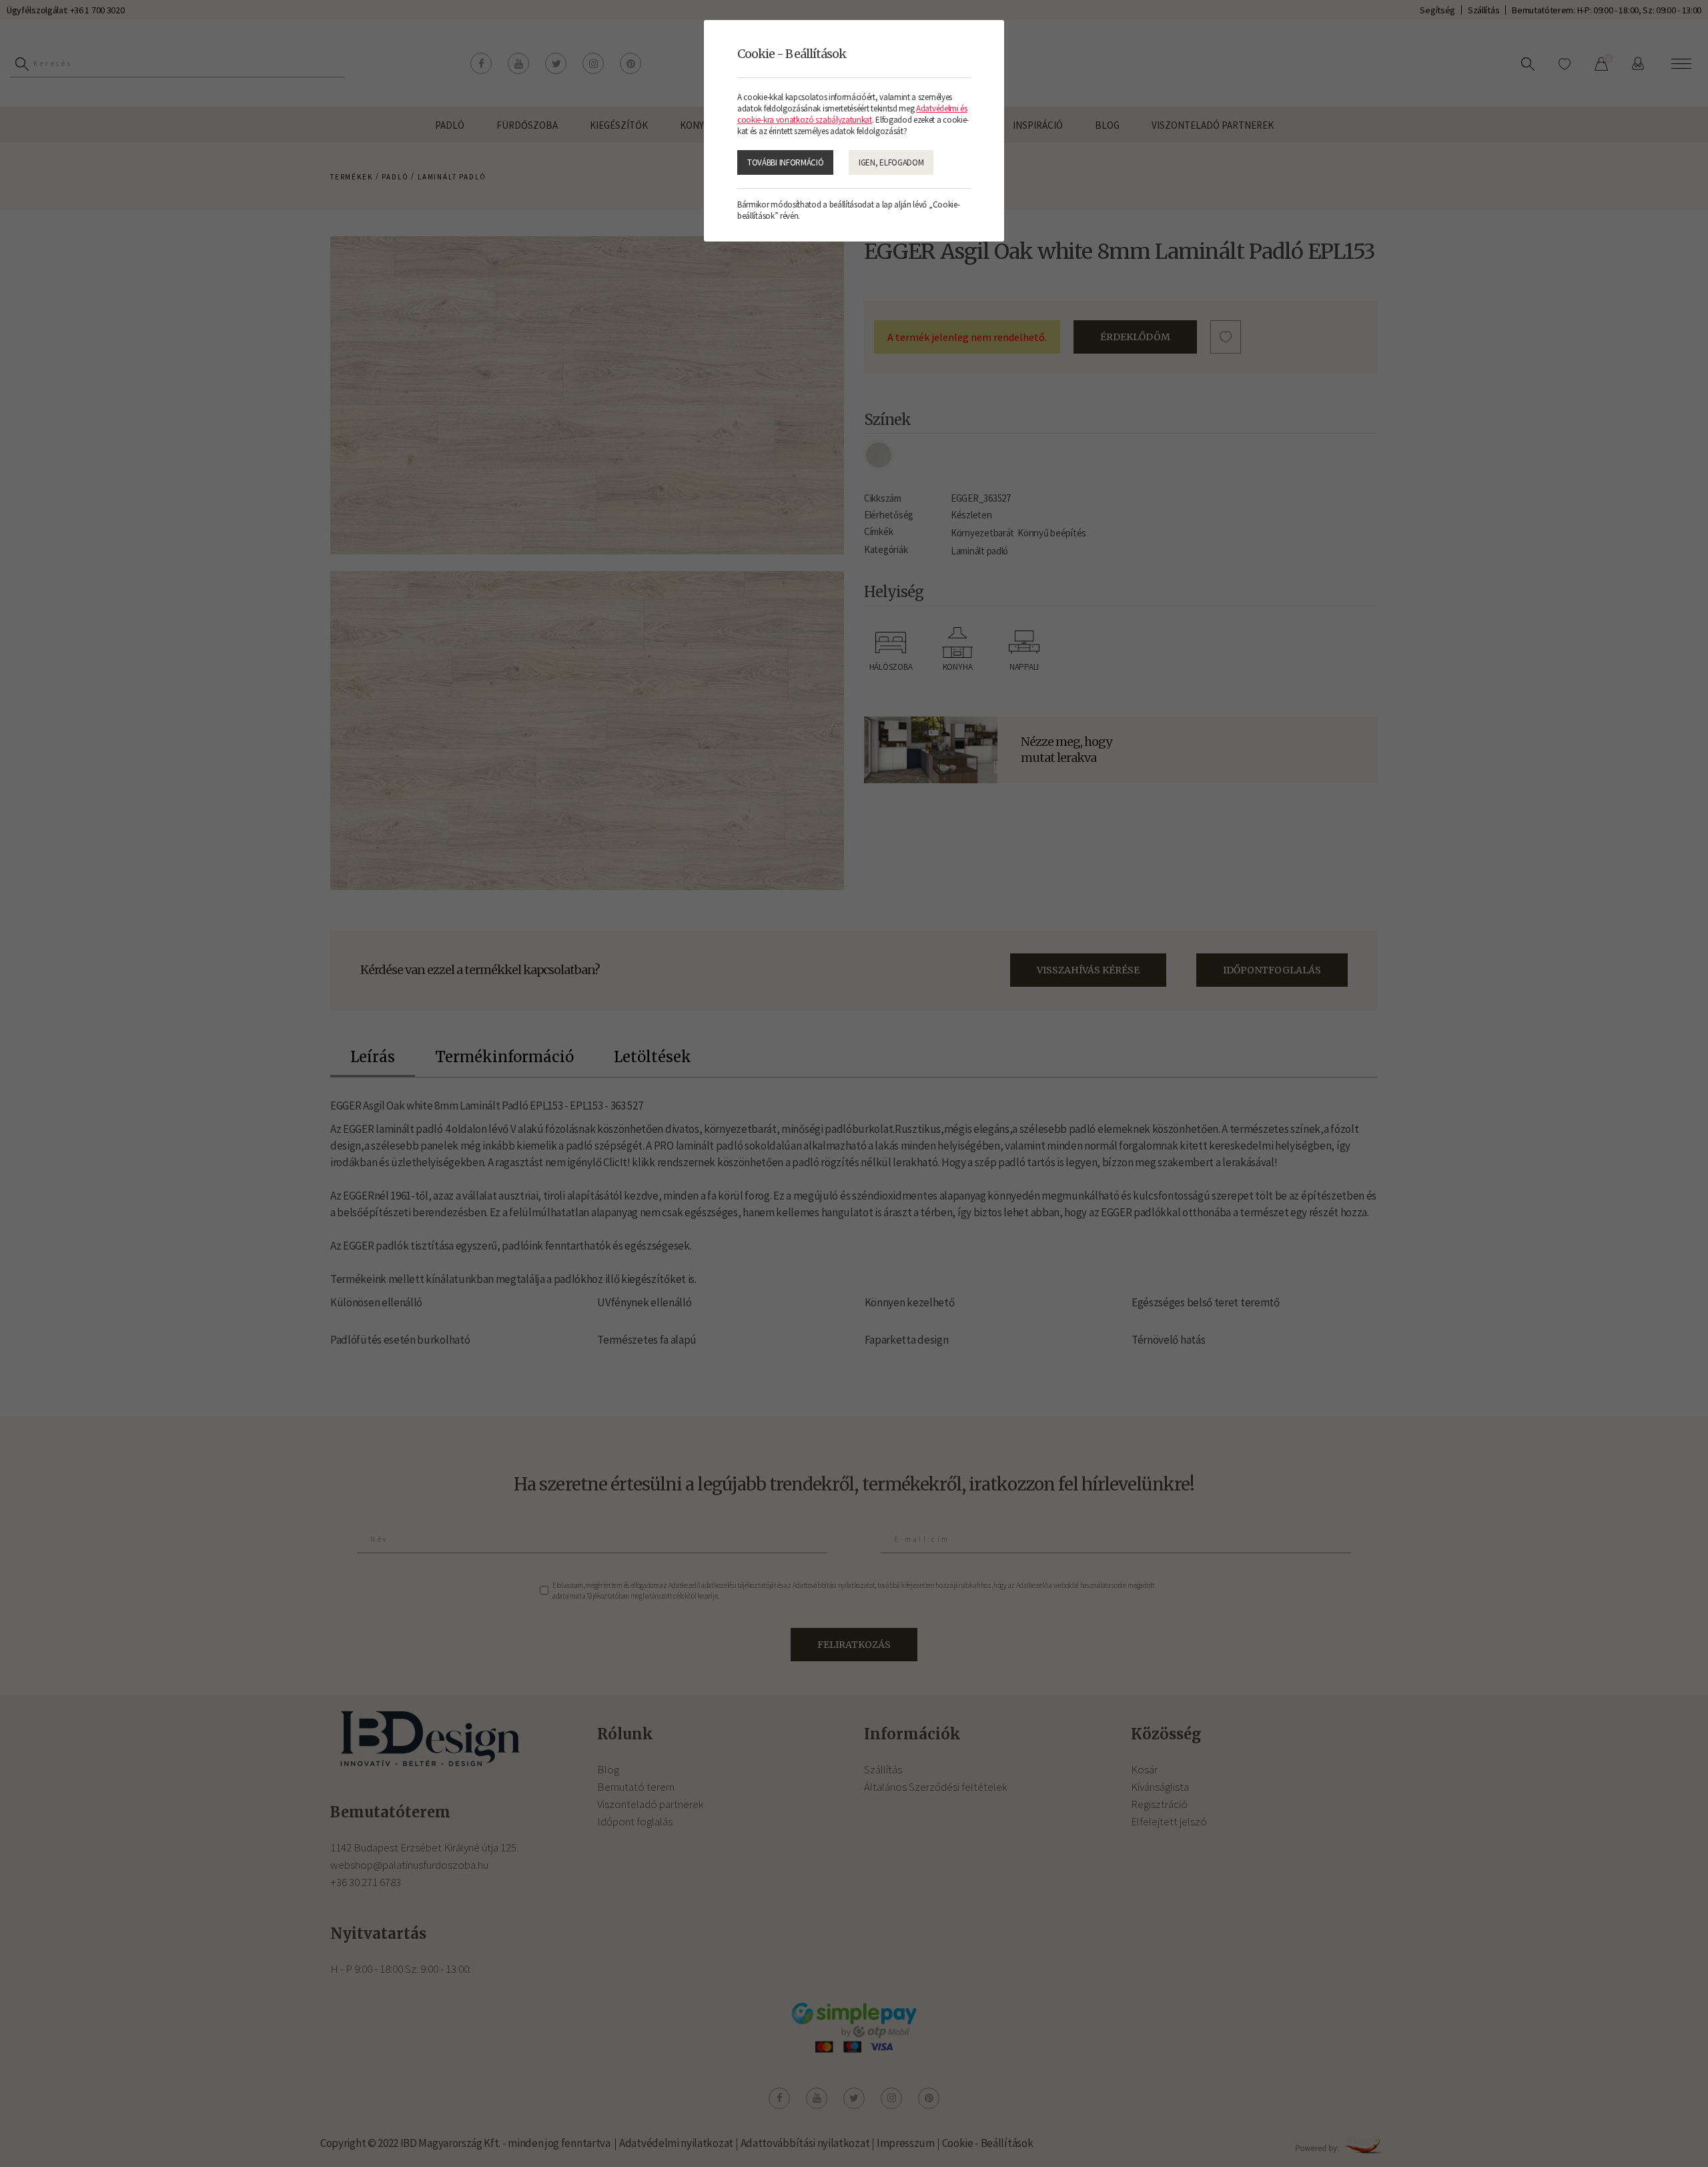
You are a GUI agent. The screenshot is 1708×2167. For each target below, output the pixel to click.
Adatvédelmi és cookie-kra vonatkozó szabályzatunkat (852, 114)
